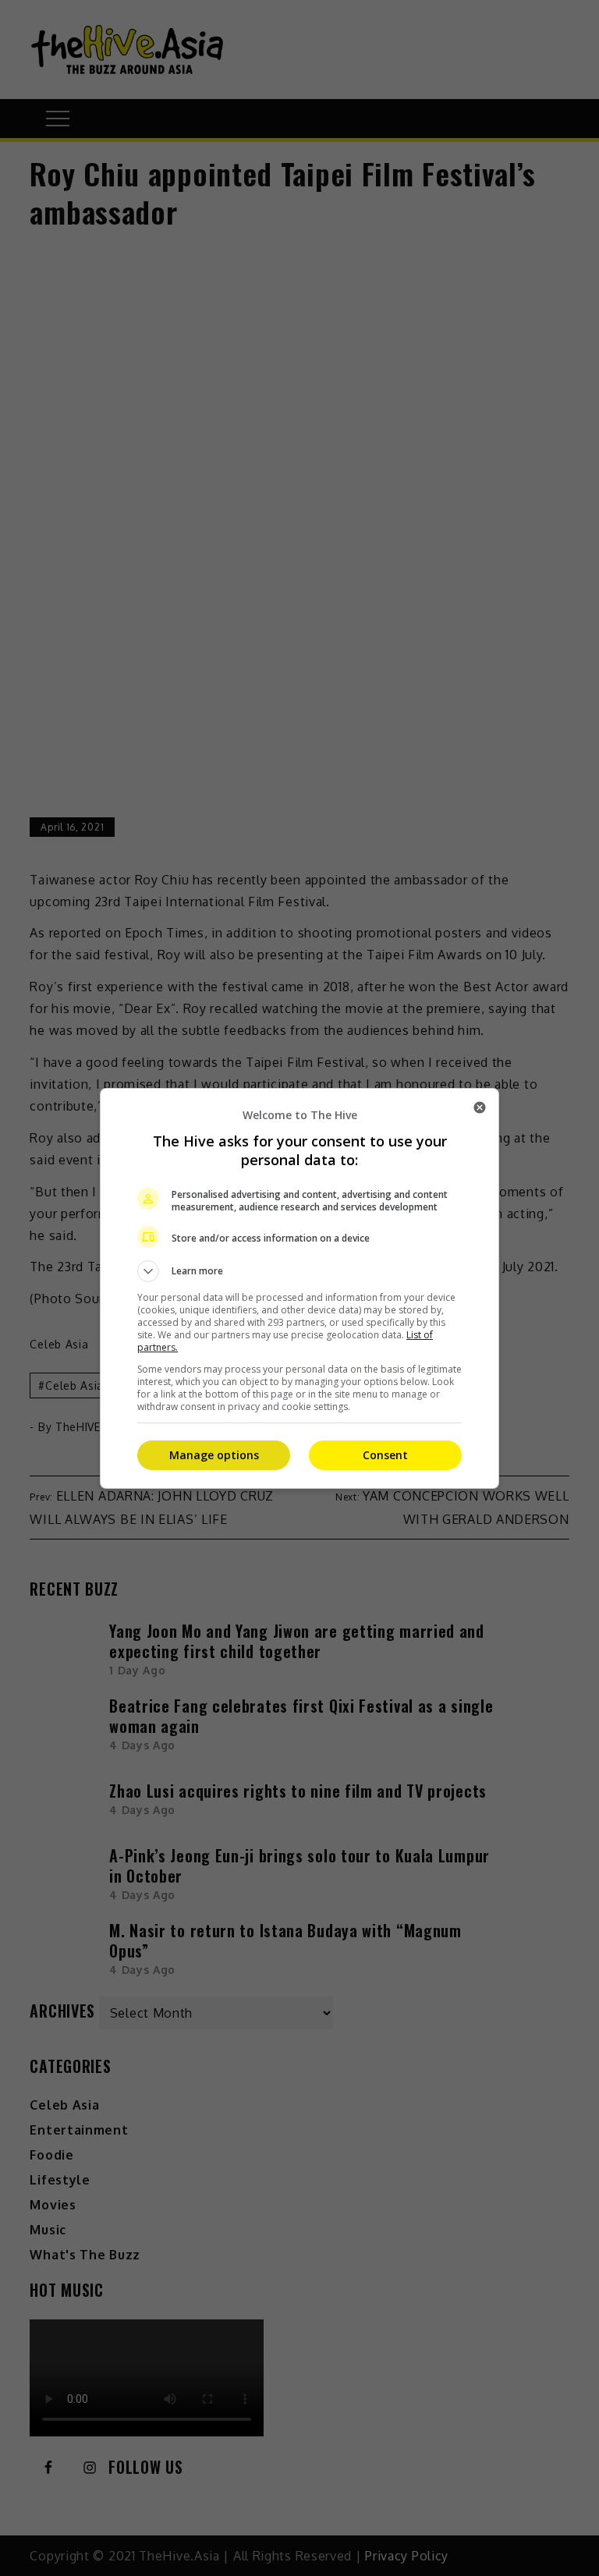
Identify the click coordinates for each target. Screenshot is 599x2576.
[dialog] (299, 1288)
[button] (299, 1271)
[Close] (480, 1107)
